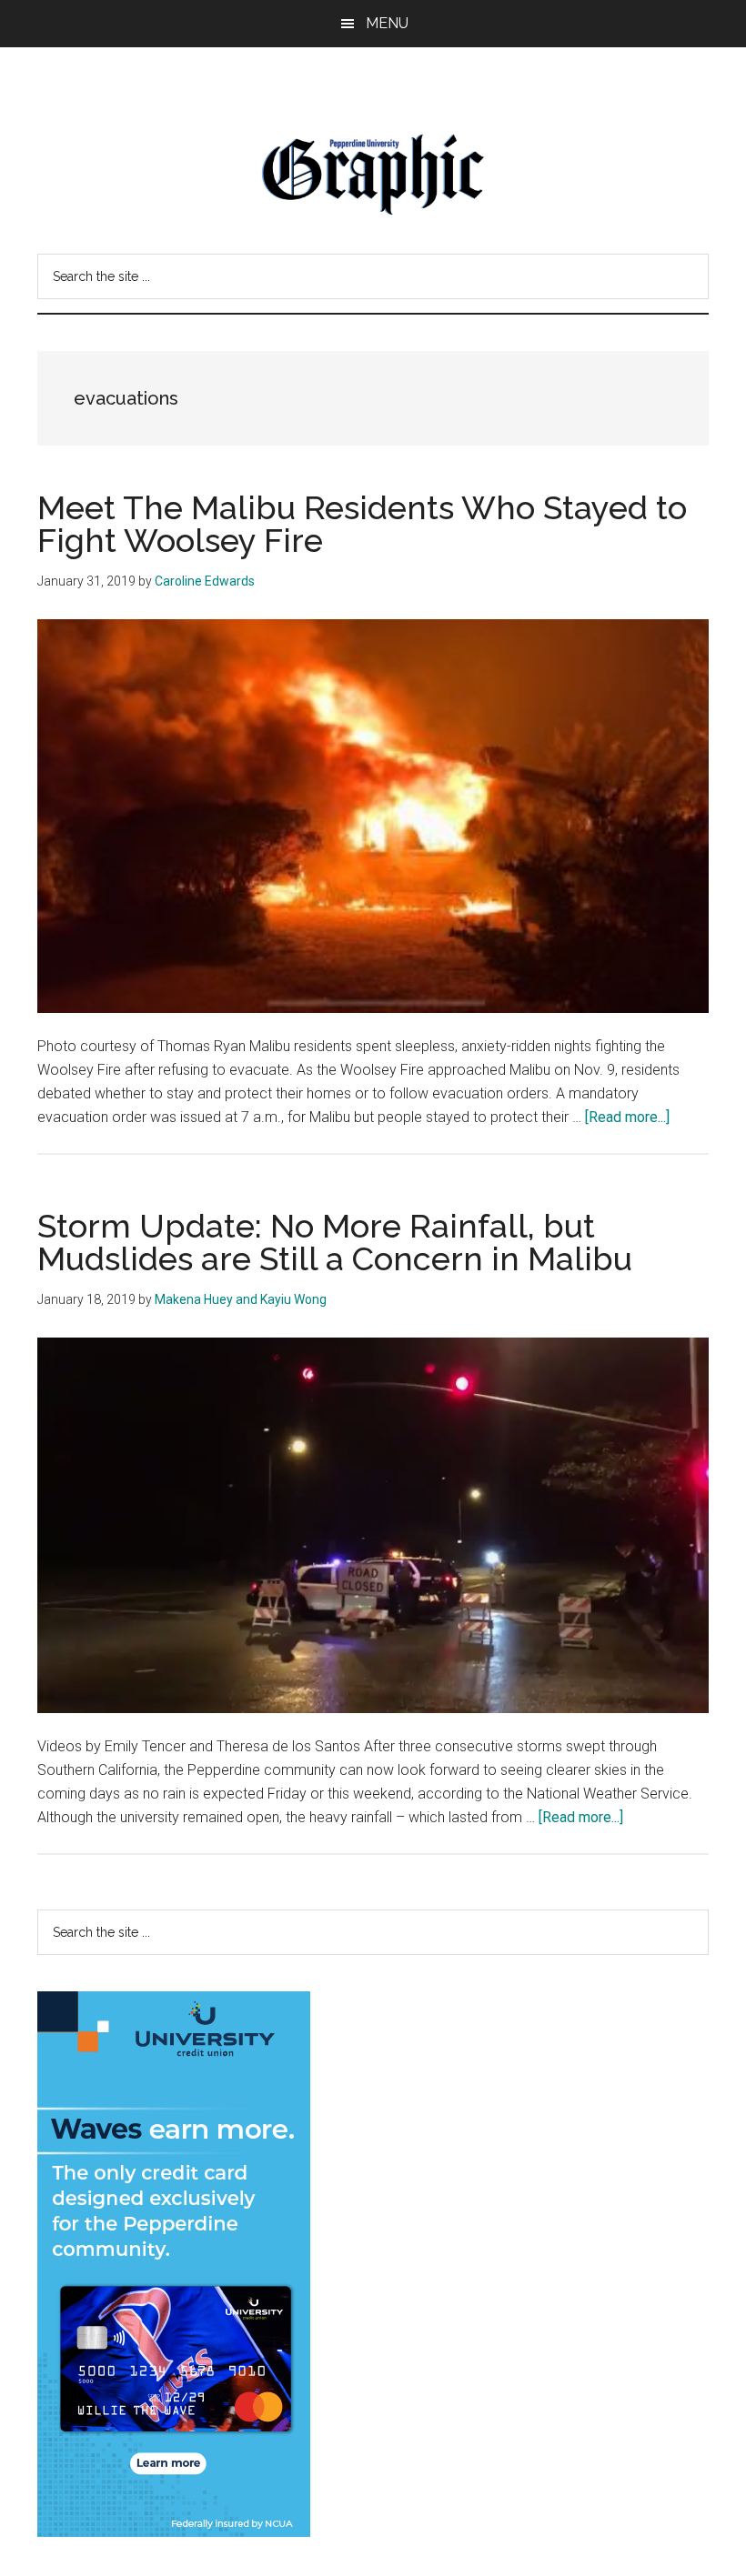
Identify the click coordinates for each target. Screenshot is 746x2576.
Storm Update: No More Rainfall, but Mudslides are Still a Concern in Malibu (335, 1242)
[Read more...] (627, 1117)
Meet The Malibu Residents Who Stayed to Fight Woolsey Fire (362, 524)
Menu (387, 23)
